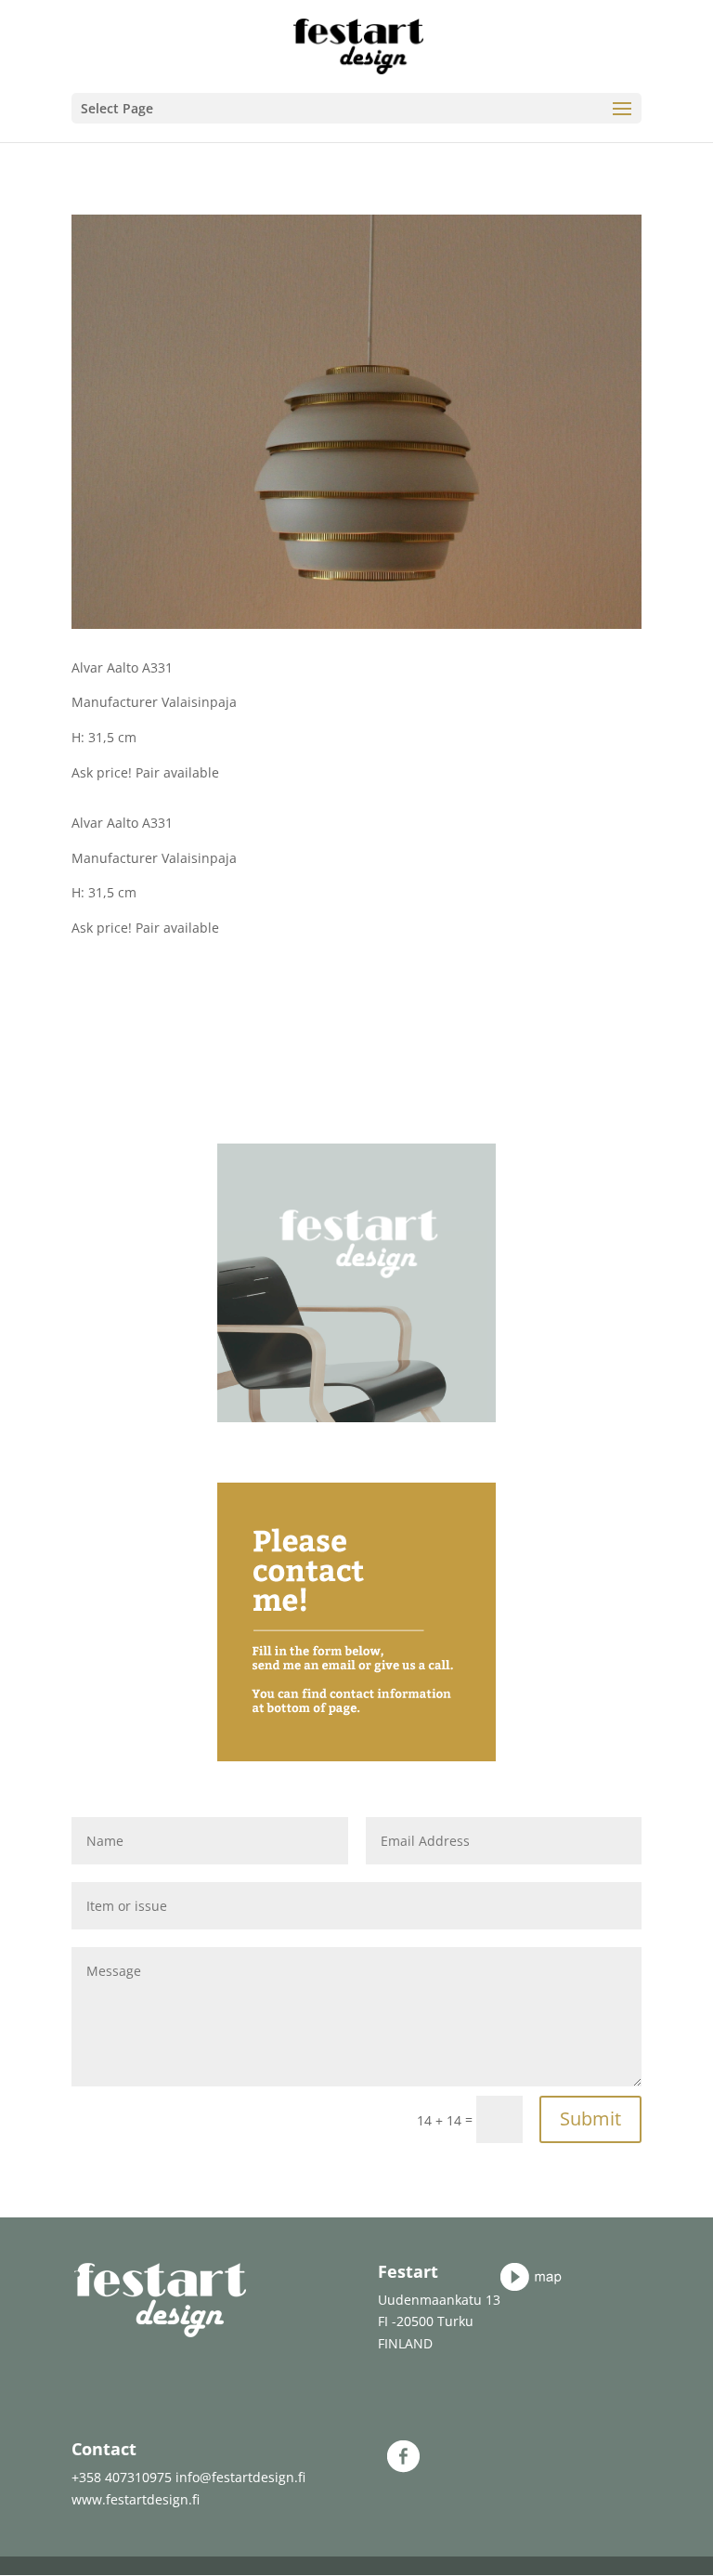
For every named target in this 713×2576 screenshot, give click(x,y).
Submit (590, 2118)
